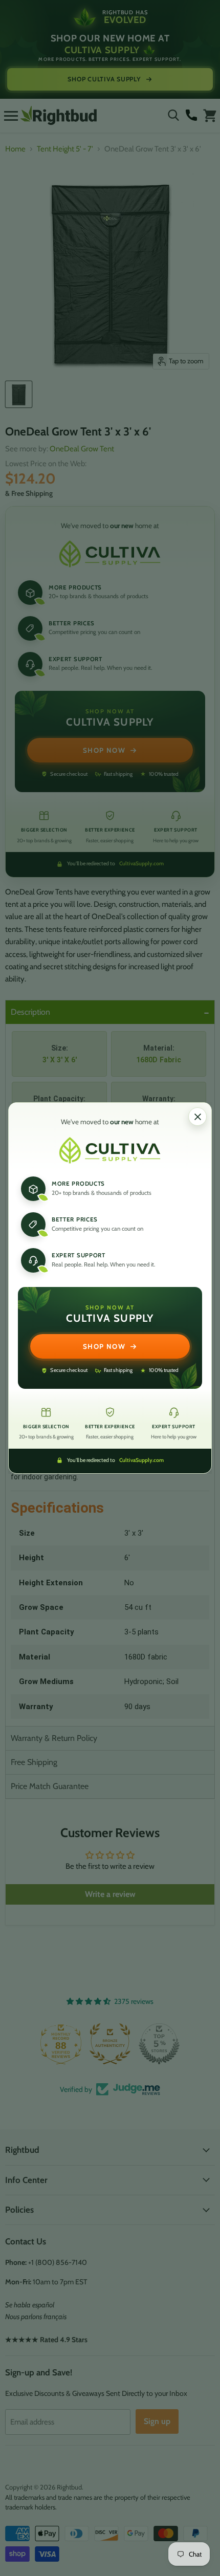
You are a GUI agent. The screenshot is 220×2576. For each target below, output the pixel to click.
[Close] (197, 1117)
